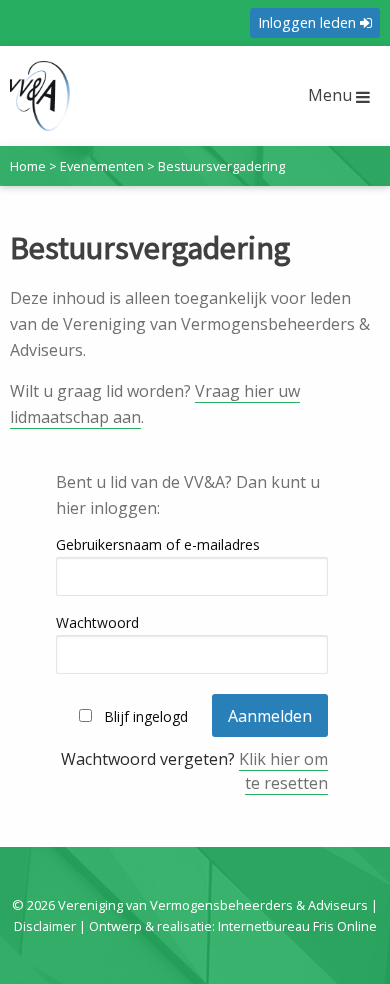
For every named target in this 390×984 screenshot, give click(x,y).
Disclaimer (45, 926)
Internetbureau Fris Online (297, 926)
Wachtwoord (97, 622)
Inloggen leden (309, 22)
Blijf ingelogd (146, 716)
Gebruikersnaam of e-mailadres (158, 544)
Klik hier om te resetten (283, 771)
